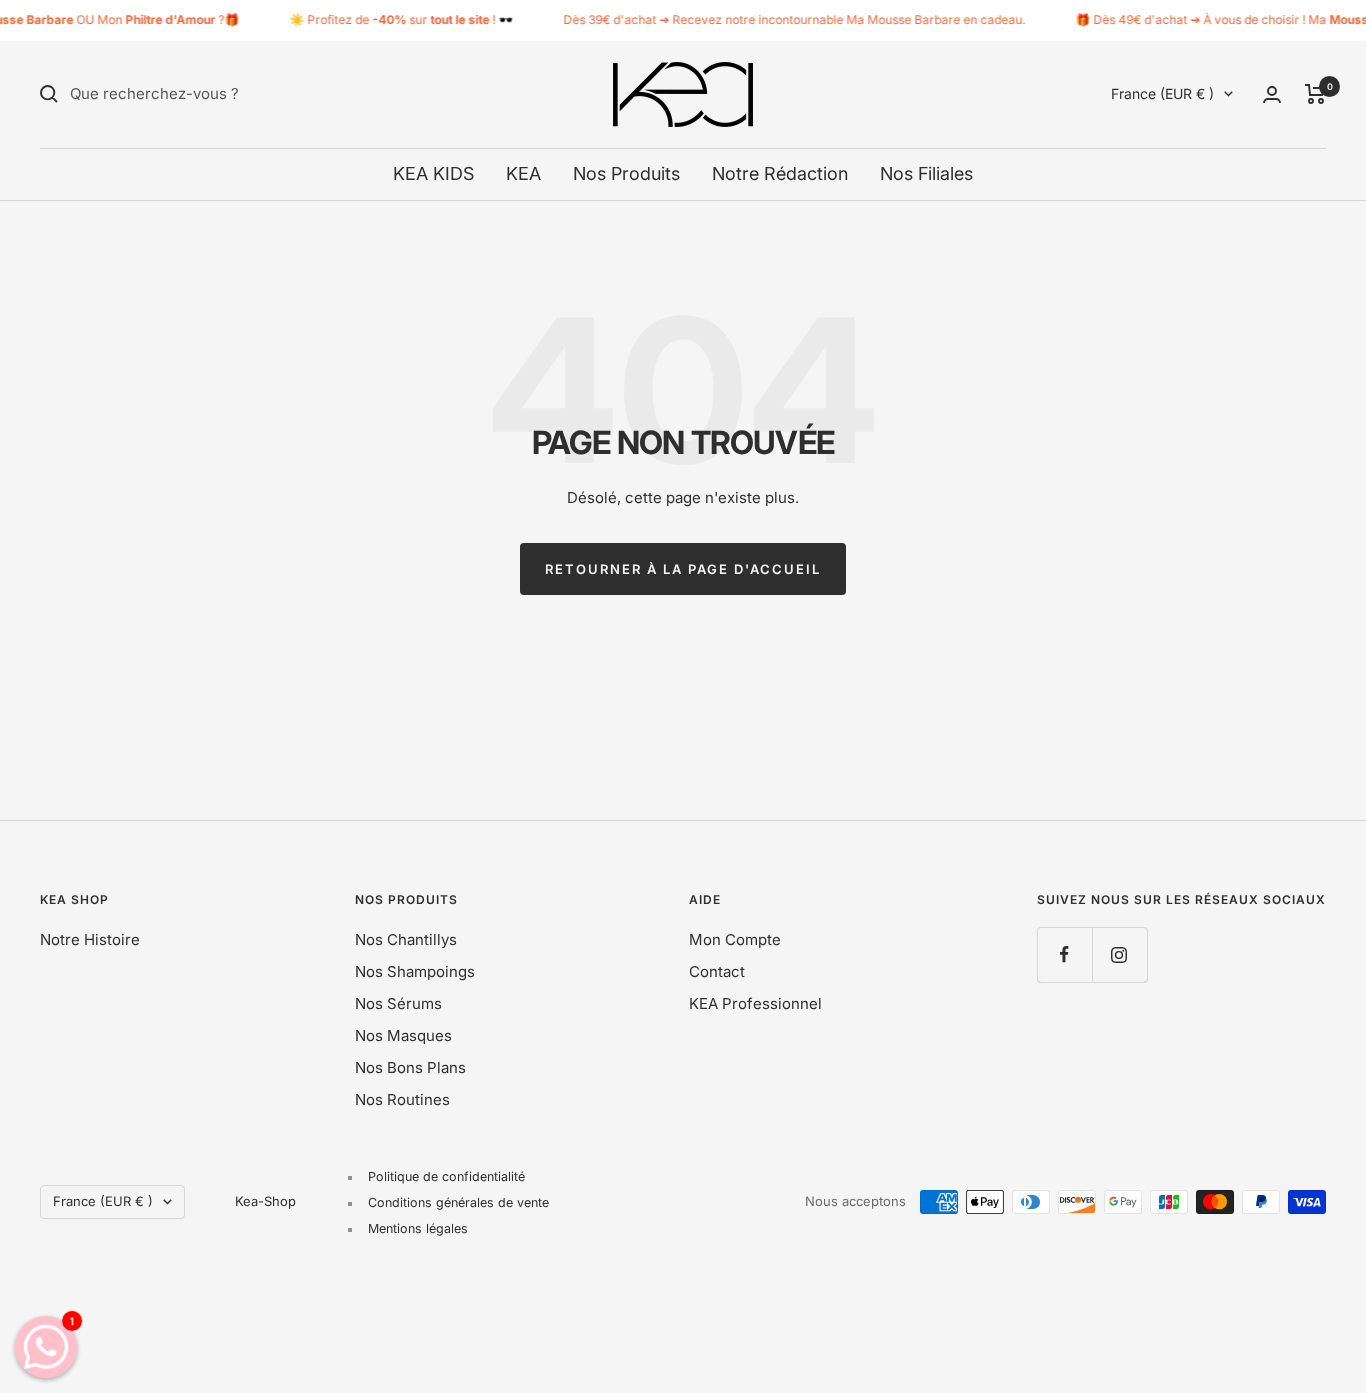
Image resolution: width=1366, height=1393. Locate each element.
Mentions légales (418, 1228)
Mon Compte (735, 939)
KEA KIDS (433, 173)
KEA (523, 173)
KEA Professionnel (755, 1003)
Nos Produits (626, 173)
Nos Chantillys (406, 939)
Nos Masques (403, 1035)
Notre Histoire (90, 939)
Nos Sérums (398, 1003)
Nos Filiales (926, 173)
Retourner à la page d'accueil (683, 569)
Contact (717, 971)
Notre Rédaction (780, 173)
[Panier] (1315, 94)
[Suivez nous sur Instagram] (1119, 954)
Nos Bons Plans (410, 1067)
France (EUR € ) (1162, 93)
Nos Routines (402, 1099)
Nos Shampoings (415, 971)
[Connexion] (1272, 94)
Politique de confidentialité (446, 1176)
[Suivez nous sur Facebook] (1064, 954)
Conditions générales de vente (458, 1202)
